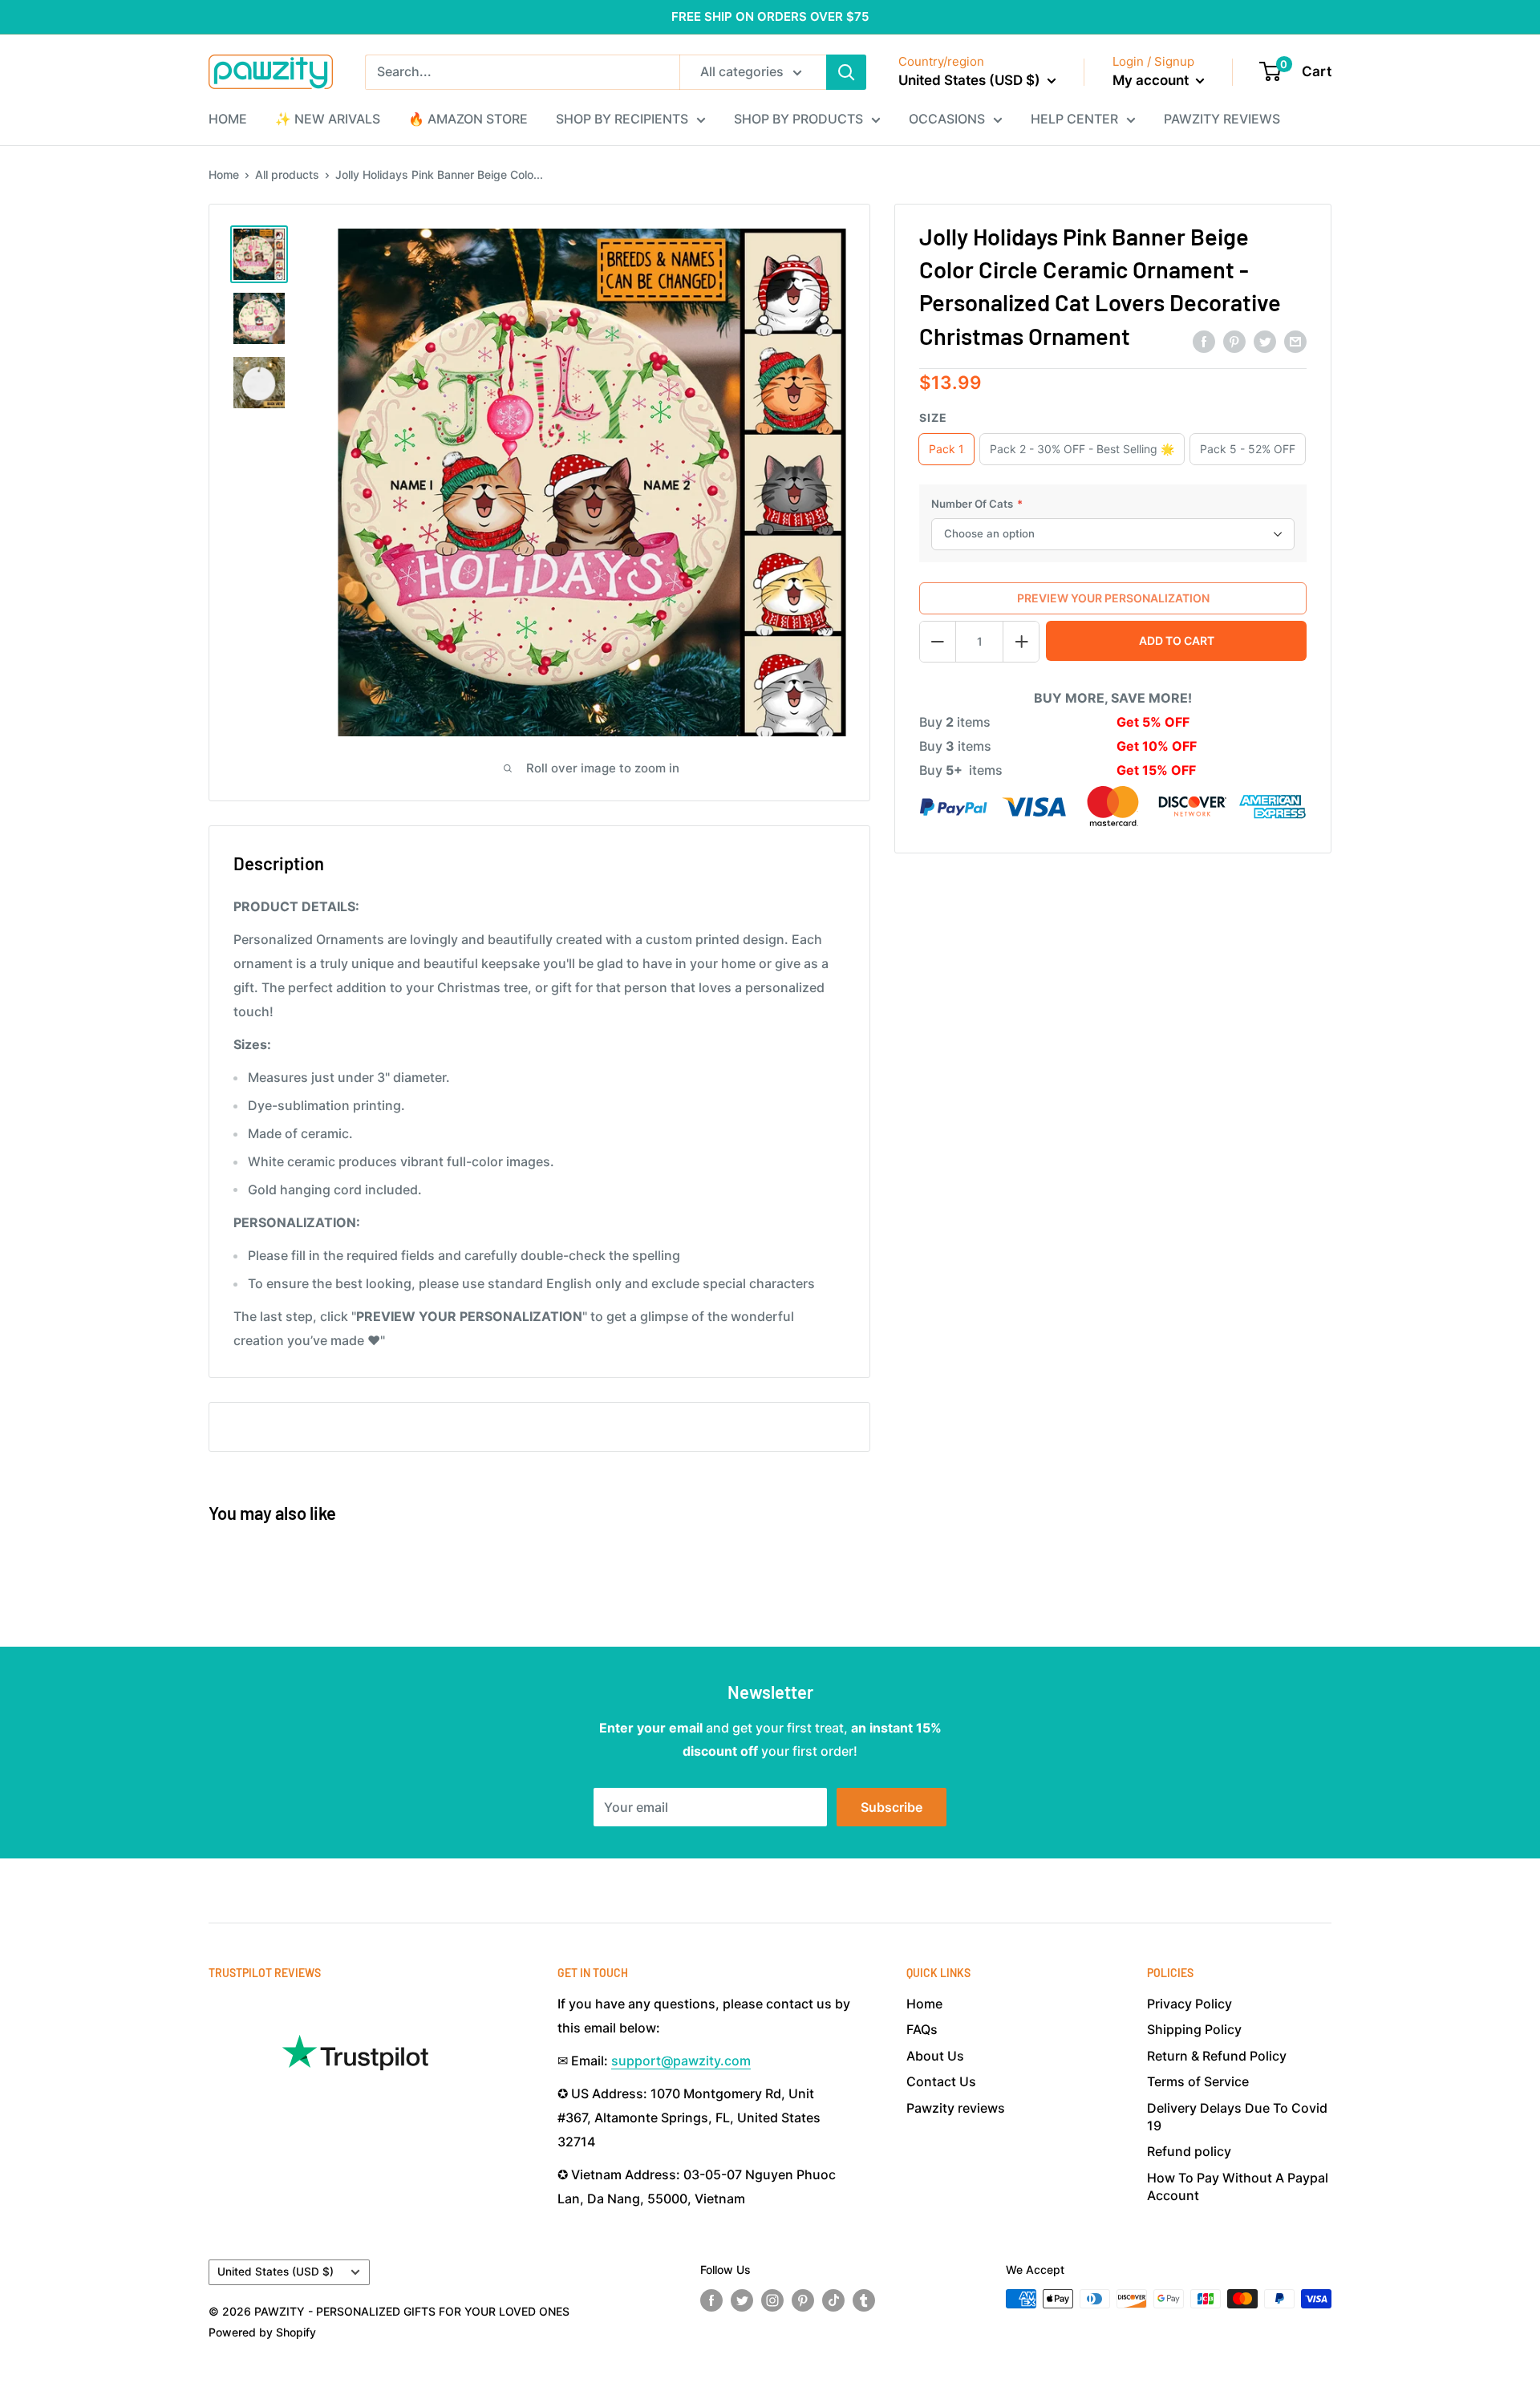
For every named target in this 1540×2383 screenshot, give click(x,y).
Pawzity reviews (956, 2108)
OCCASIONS (947, 119)
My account (1152, 80)
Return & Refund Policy (1217, 2056)
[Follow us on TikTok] (833, 2300)
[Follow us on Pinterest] (803, 2300)
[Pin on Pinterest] (1234, 341)
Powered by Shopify (262, 2332)
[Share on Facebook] (1204, 341)
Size (933, 417)
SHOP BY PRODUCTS (798, 119)
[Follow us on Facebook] (711, 2300)
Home (224, 174)
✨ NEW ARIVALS (328, 119)
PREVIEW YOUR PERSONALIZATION (1113, 598)
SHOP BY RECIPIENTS (622, 119)
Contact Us (941, 2081)
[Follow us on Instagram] (772, 2300)
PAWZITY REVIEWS (1222, 119)
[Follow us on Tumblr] (864, 2300)
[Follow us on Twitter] (742, 2300)
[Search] (846, 72)
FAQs (922, 2029)
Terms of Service (1198, 2081)
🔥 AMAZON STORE (468, 119)
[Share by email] (1295, 341)
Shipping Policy (1194, 2029)
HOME (228, 119)
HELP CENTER (1074, 119)
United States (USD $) (276, 2272)
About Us (935, 2056)
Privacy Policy (1189, 2004)
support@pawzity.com (681, 2061)
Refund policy (1189, 2151)
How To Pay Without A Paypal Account (1238, 2186)
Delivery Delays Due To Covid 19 (1237, 2117)
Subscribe (892, 1807)
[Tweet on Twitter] (1265, 341)
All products (287, 174)
